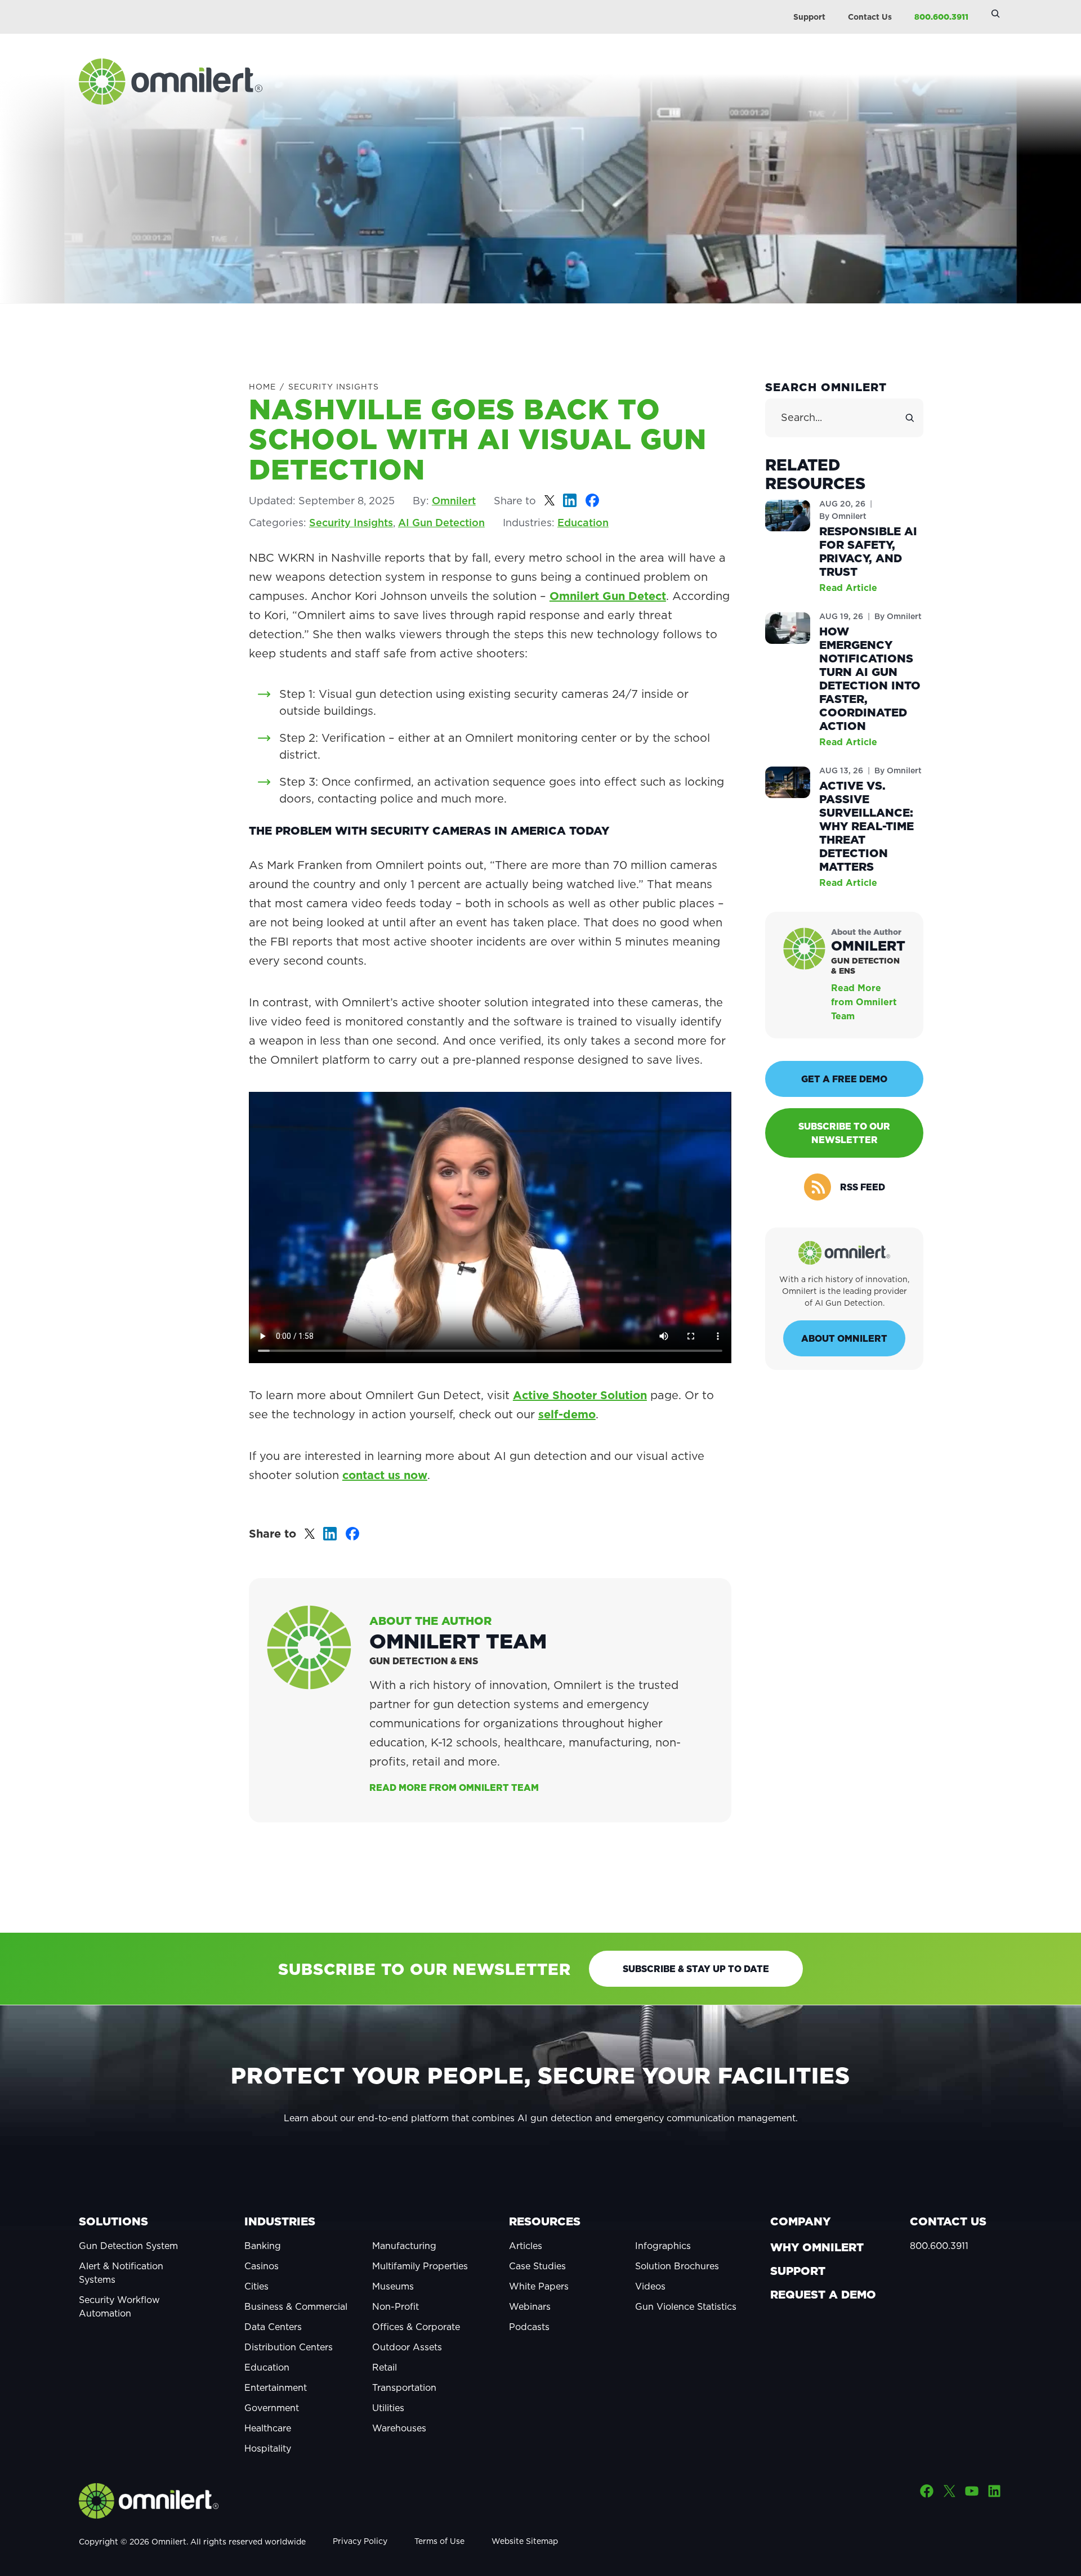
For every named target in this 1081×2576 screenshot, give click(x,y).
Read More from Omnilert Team (454, 1787)
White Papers (539, 2286)
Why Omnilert (817, 2247)
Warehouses (399, 2428)
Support (809, 17)
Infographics (663, 2246)
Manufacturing (404, 2246)
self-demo (567, 1414)
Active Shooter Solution (580, 1395)
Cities (256, 2286)
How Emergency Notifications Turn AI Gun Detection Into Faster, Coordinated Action (870, 679)
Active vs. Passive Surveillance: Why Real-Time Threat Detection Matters (866, 826)
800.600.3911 (941, 17)
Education (583, 523)
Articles (526, 2246)
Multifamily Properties (420, 2266)
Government (272, 2408)
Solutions (113, 2221)
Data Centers (273, 2327)
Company (800, 2221)
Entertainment (276, 2387)
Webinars (530, 2306)
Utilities (388, 2408)
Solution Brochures (677, 2266)
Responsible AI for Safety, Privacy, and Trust (868, 552)
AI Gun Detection (441, 523)
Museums (393, 2286)
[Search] (910, 418)
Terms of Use (439, 2541)
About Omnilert (844, 1338)
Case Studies (537, 2266)
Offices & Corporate (416, 2327)
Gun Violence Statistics (686, 2306)
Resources (545, 2221)
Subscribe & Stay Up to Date (696, 1969)
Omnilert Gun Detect (608, 596)
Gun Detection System (128, 2246)
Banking (263, 2246)
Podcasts (529, 2327)
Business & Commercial (296, 2306)
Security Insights (334, 387)
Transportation (404, 2387)
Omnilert (454, 501)
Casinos (262, 2266)
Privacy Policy (360, 2541)
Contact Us (870, 17)
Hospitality (268, 2448)
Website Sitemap (525, 2541)
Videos (650, 2286)
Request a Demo (823, 2295)
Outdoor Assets (407, 2347)
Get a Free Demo (844, 1079)
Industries (280, 2221)
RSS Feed (863, 1187)
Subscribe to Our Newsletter (844, 1133)
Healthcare (268, 2428)
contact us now (385, 1475)
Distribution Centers (289, 2347)
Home (262, 387)
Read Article (848, 588)
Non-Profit (396, 2306)
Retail (385, 2367)
